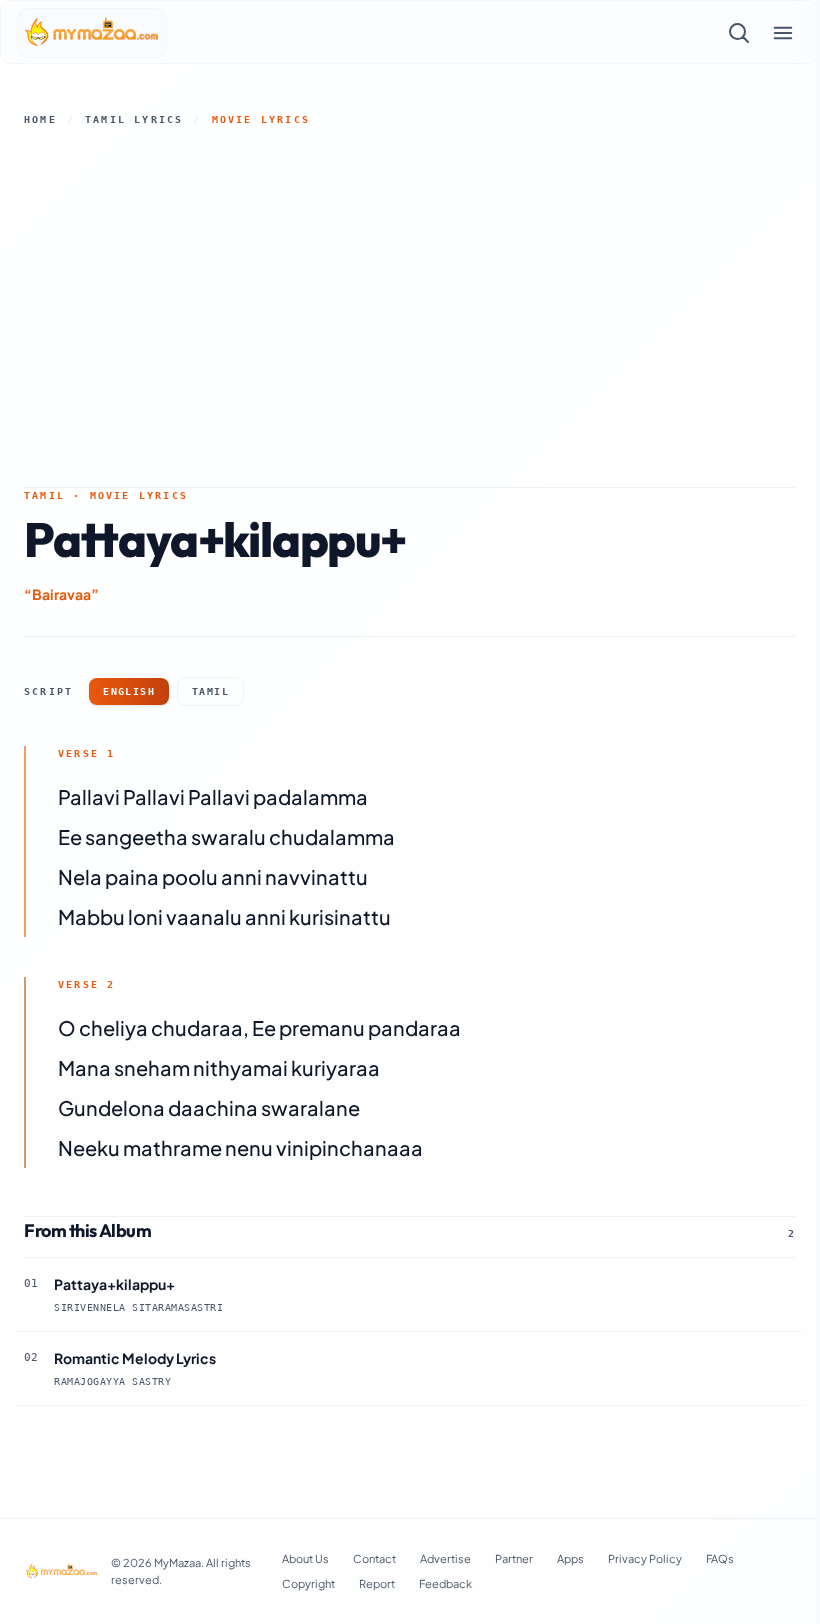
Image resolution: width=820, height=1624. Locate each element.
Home (40, 119)
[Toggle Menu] (783, 33)
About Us (305, 1558)
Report (377, 1583)
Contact (374, 1558)
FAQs (720, 1558)
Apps (570, 1558)
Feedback (445, 1583)
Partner (514, 1558)
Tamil (210, 691)
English (129, 691)
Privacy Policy (645, 1558)
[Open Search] (739, 33)
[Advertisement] (410, 307)
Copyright (308, 1583)
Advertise (445, 1558)
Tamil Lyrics (134, 119)
